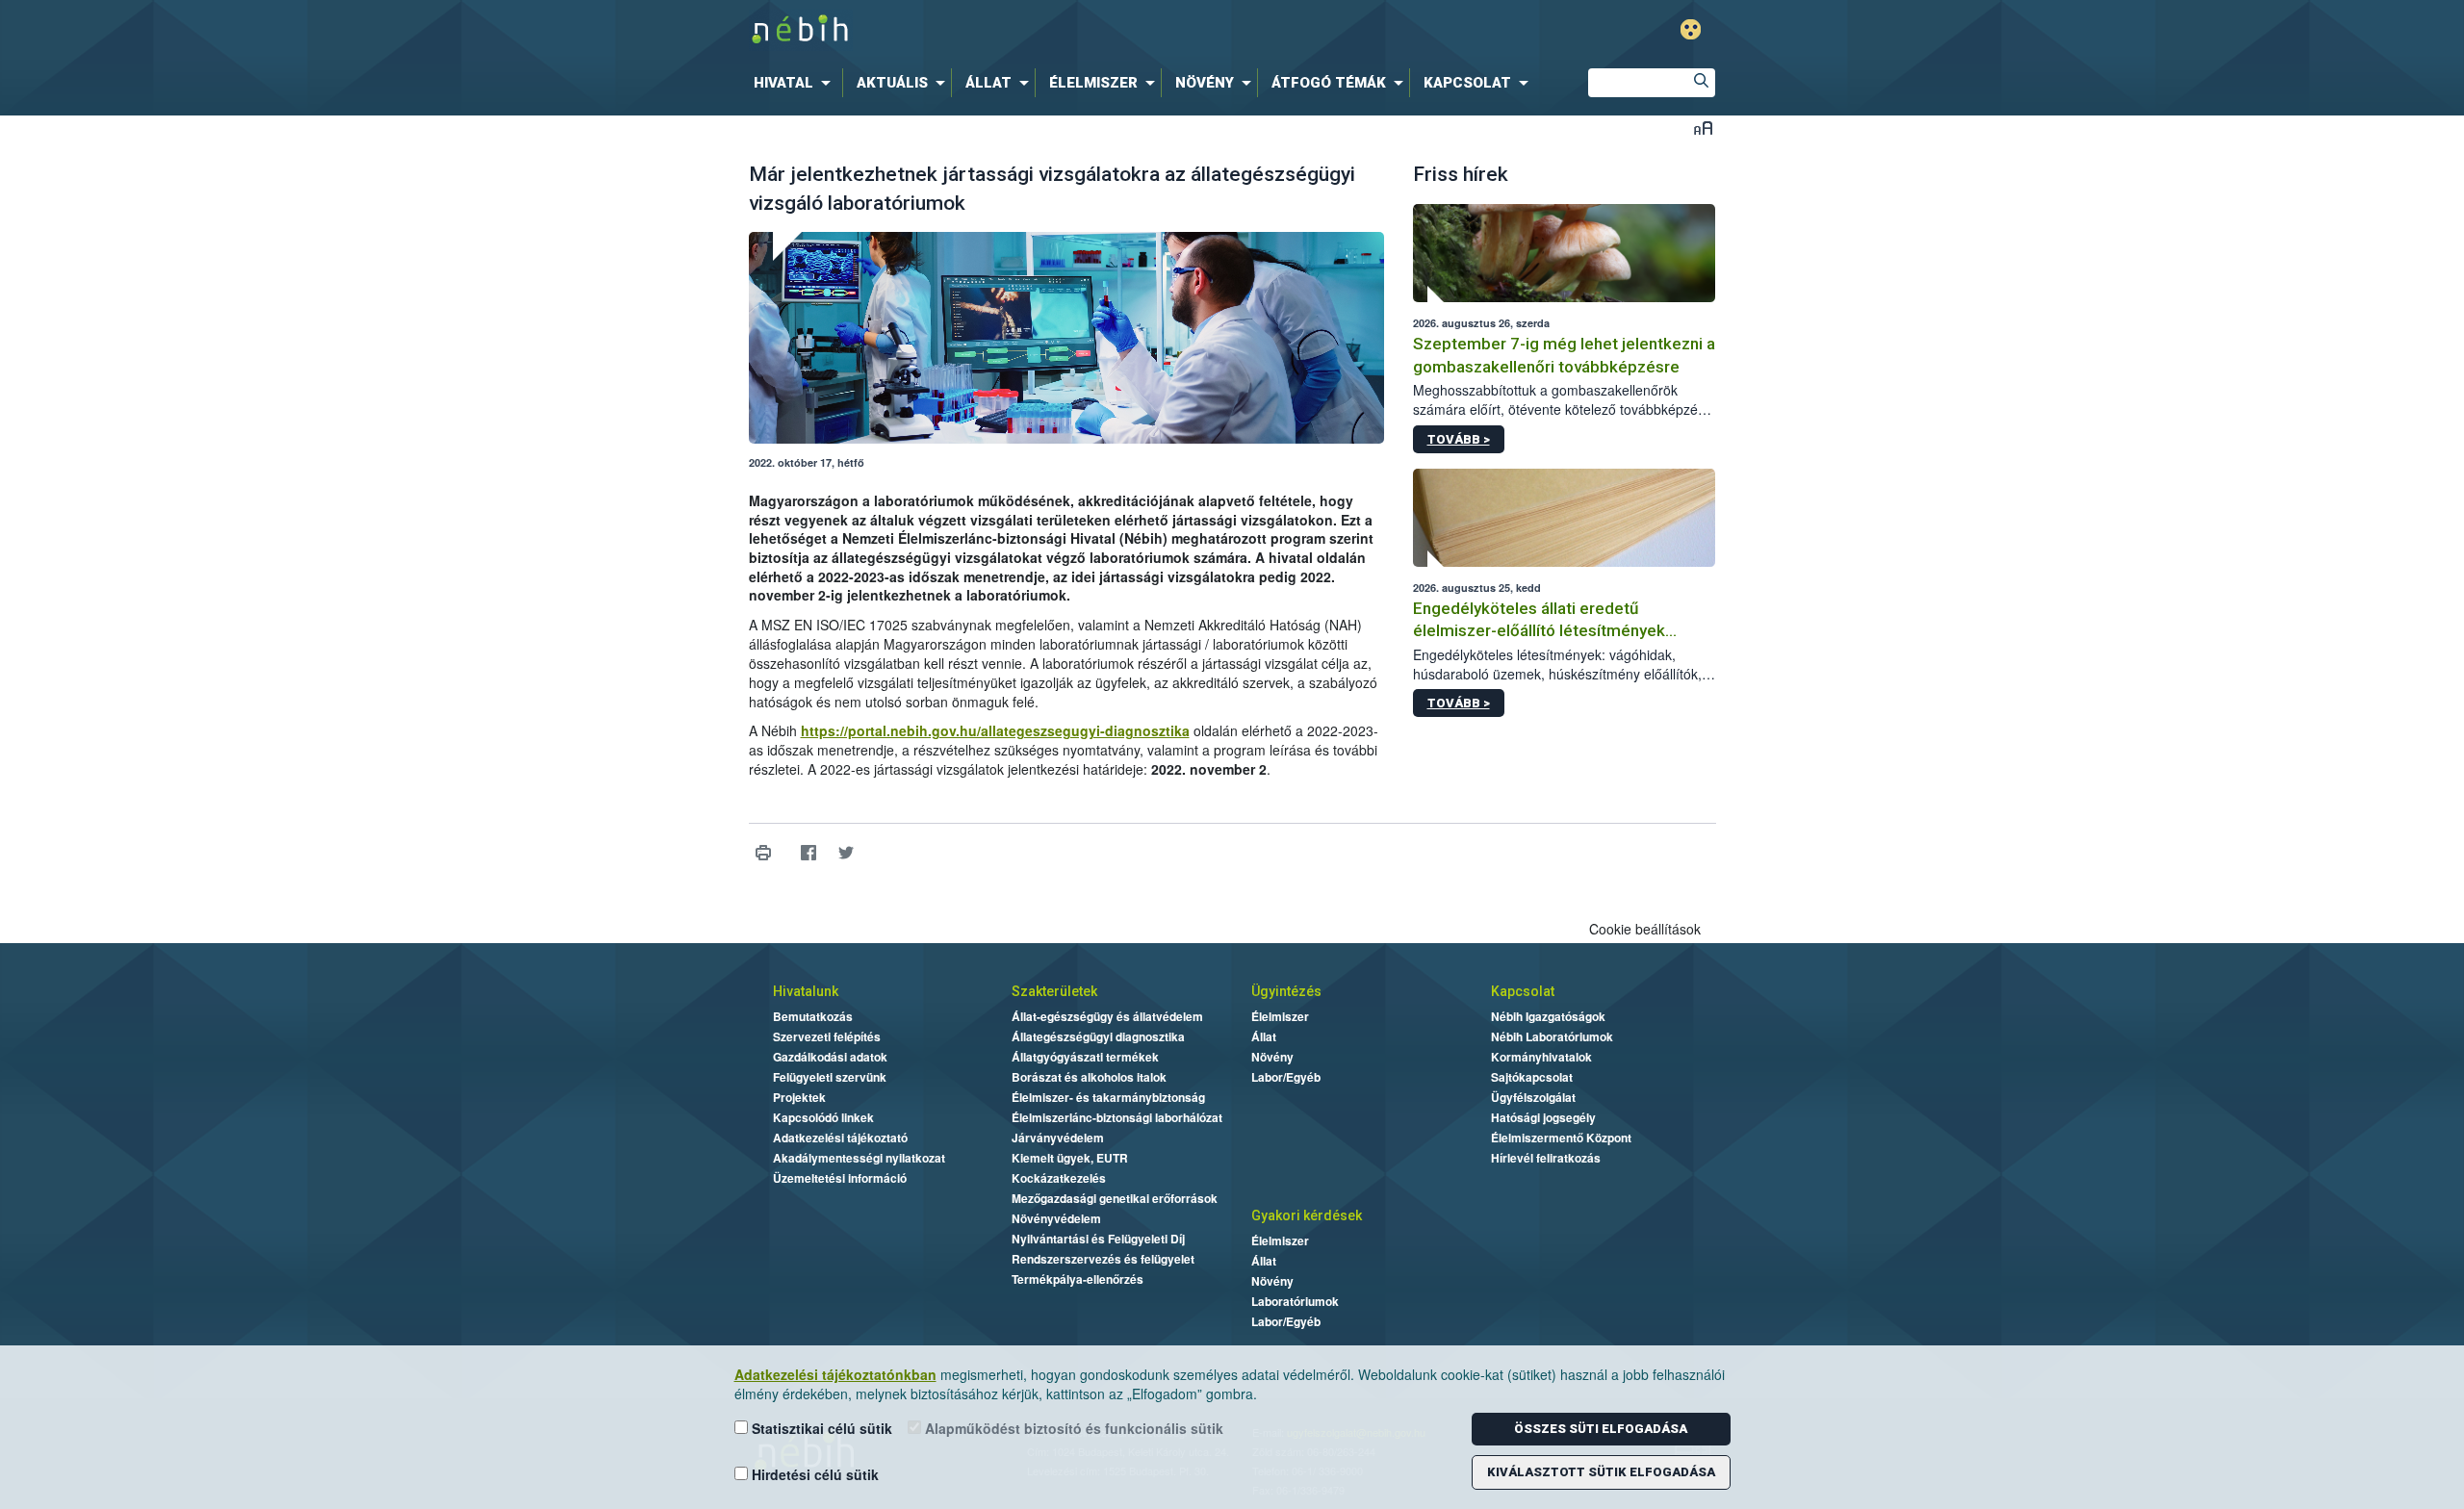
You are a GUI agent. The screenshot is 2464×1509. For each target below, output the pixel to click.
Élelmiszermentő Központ (1561, 1138)
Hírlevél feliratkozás (1546, 1158)
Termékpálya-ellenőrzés (1078, 1279)
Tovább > (1459, 439)
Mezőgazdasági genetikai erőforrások (1115, 1198)
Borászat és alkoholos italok (1089, 1077)
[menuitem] (796, 83)
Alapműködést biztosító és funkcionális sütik (1072, 1428)
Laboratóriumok (1295, 1301)
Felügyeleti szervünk (830, 1077)
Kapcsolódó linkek (823, 1117)
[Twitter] (847, 853)
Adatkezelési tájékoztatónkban (835, 1374)
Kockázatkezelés (1059, 1178)
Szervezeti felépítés (827, 1036)
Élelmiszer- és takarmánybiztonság (1108, 1097)
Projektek (799, 1097)
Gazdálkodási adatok (830, 1057)
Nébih (1027, 30)
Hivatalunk (806, 991)
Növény (1272, 1057)
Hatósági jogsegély (1543, 1117)
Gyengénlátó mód (1691, 29)
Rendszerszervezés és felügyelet (1103, 1259)
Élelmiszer (1280, 1016)
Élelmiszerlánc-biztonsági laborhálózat (1117, 1117)
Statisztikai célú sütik (820, 1428)
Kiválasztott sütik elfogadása (1601, 1472)
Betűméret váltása (1703, 128)
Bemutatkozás (813, 1016)
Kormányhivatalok (1541, 1057)
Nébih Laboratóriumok (1552, 1036)
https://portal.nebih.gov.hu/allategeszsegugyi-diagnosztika (995, 730)
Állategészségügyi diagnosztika (1098, 1036)
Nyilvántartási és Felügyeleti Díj (1098, 1239)
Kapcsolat (1523, 991)
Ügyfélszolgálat (1533, 1097)
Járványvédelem (1058, 1138)
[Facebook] (809, 853)
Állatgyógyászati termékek (1085, 1057)
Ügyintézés (1286, 991)
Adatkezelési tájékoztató (840, 1138)
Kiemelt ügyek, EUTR (1070, 1158)
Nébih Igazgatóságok (1548, 1016)
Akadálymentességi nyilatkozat (859, 1158)
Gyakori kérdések (1307, 1215)
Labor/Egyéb (1286, 1077)
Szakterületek (1054, 991)
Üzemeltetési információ (840, 1178)
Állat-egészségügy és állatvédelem (1107, 1016)
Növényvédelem (1056, 1218)
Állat (1264, 1036)
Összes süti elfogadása (1601, 1429)
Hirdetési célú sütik (813, 1474)
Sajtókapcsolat (1532, 1077)
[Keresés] (1701, 83)
